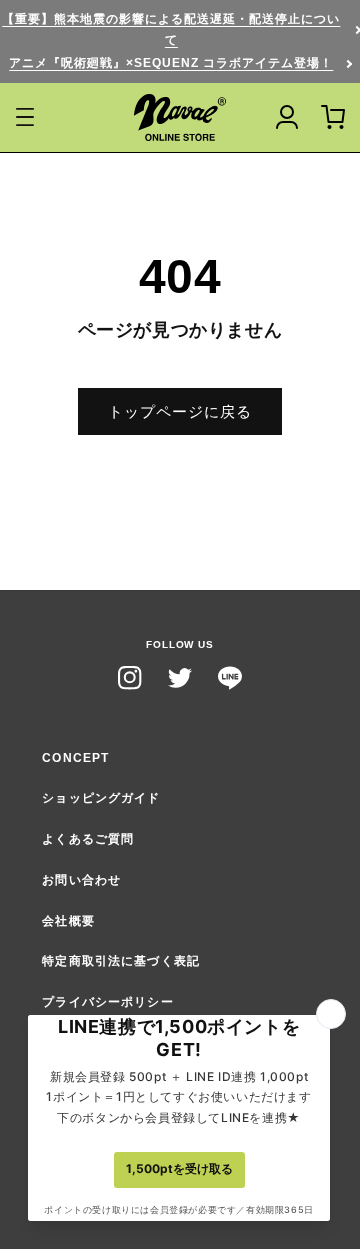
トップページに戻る (180, 411)
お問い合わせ (81, 880)
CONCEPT (75, 758)
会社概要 (68, 921)
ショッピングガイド (101, 798)
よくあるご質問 (88, 839)
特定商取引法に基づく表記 (121, 961)
